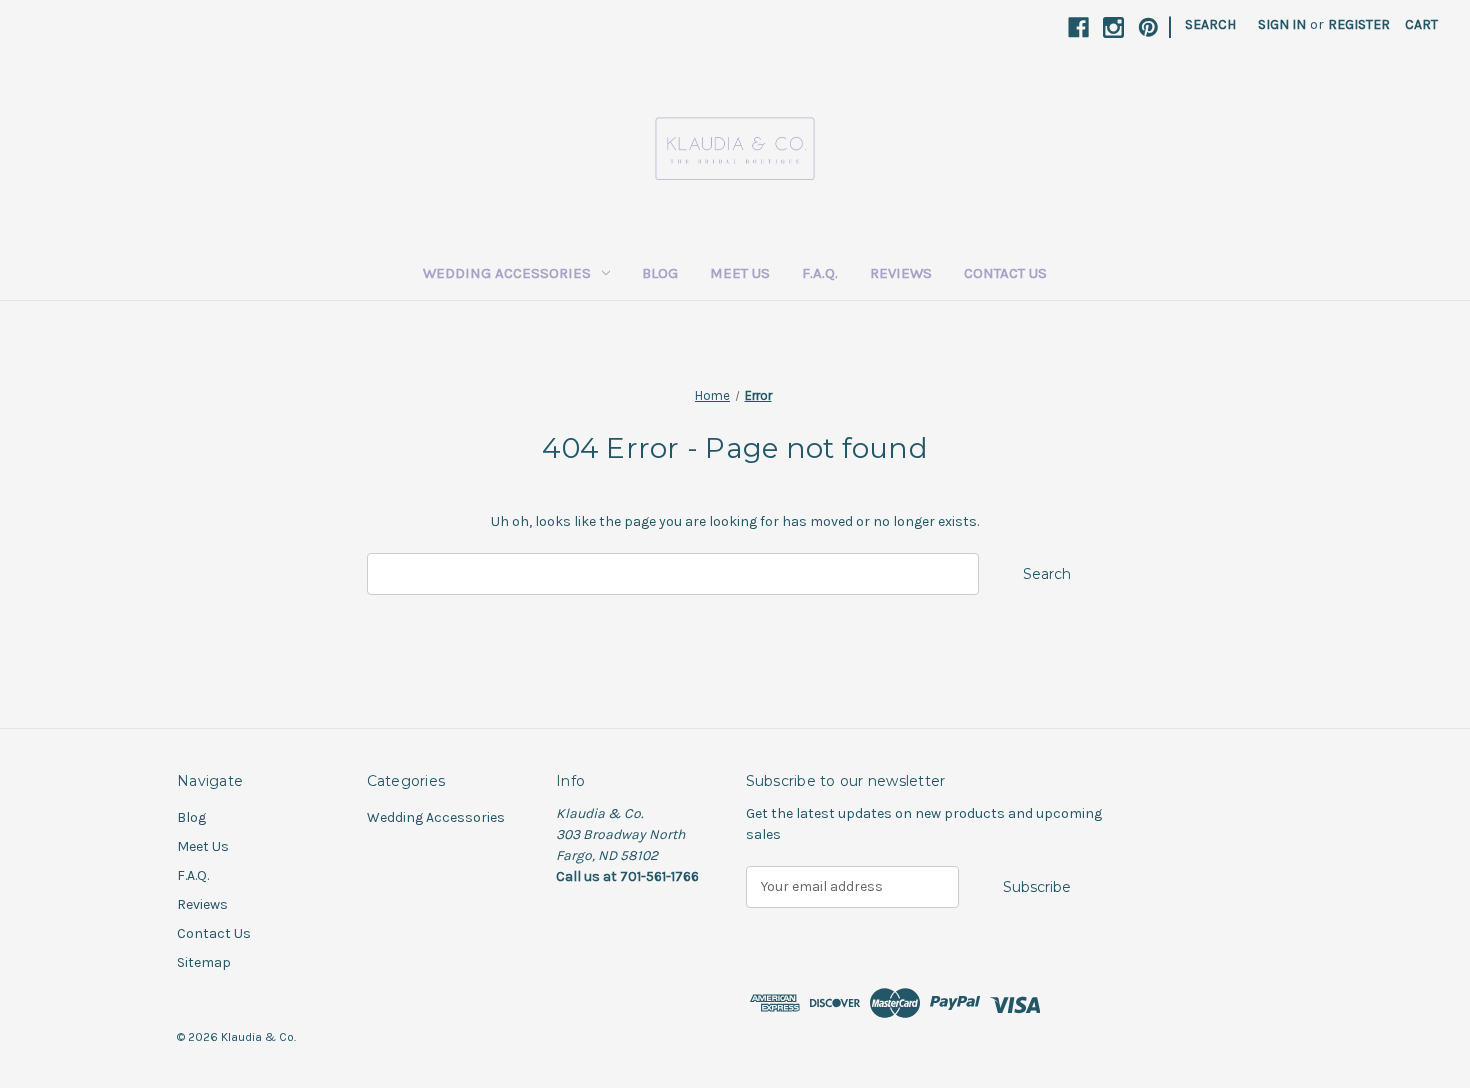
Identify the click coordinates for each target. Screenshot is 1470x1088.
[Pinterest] (1148, 27)
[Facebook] (1078, 27)
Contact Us (1005, 273)
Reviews (901, 273)
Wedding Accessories (507, 273)
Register (1359, 24)
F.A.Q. (820, 273)
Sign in (1282, 24)
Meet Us (740, 273)
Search (1210, 24)
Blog (660, 273)
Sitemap (204, 962)
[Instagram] (1113, 27)
